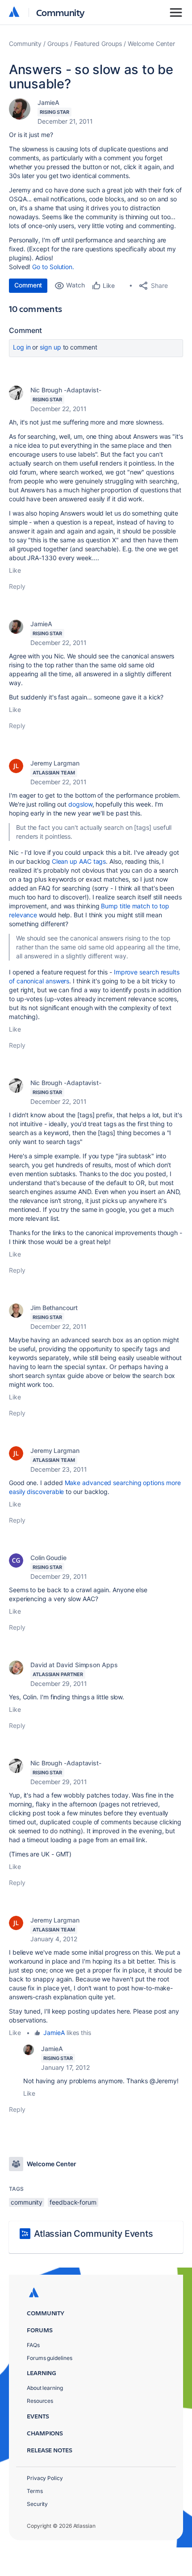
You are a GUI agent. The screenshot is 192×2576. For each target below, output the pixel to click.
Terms (35, 2491)
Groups (58, 44)
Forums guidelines (50, 2358)
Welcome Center (151, 44)
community (27, 2202)
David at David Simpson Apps (74, 1665)
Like (15, 570)
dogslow (80, 804)
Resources (40, 2401)
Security (37, 2504)
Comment (28, 285)
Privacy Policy (45, 2478)
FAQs (33, 2345)
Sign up (50, 347)
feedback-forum (73, 2202)
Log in (22, 347)
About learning (45, 2388)
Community (61, 12)
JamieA (48, 102)
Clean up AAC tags (79, 861)
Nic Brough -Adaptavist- (66, 390)
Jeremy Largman (55, 763)
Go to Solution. (53, 267)
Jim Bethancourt (54, 1308)
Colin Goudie (48, 1558)
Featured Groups (98, 44)
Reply (17, 586)
